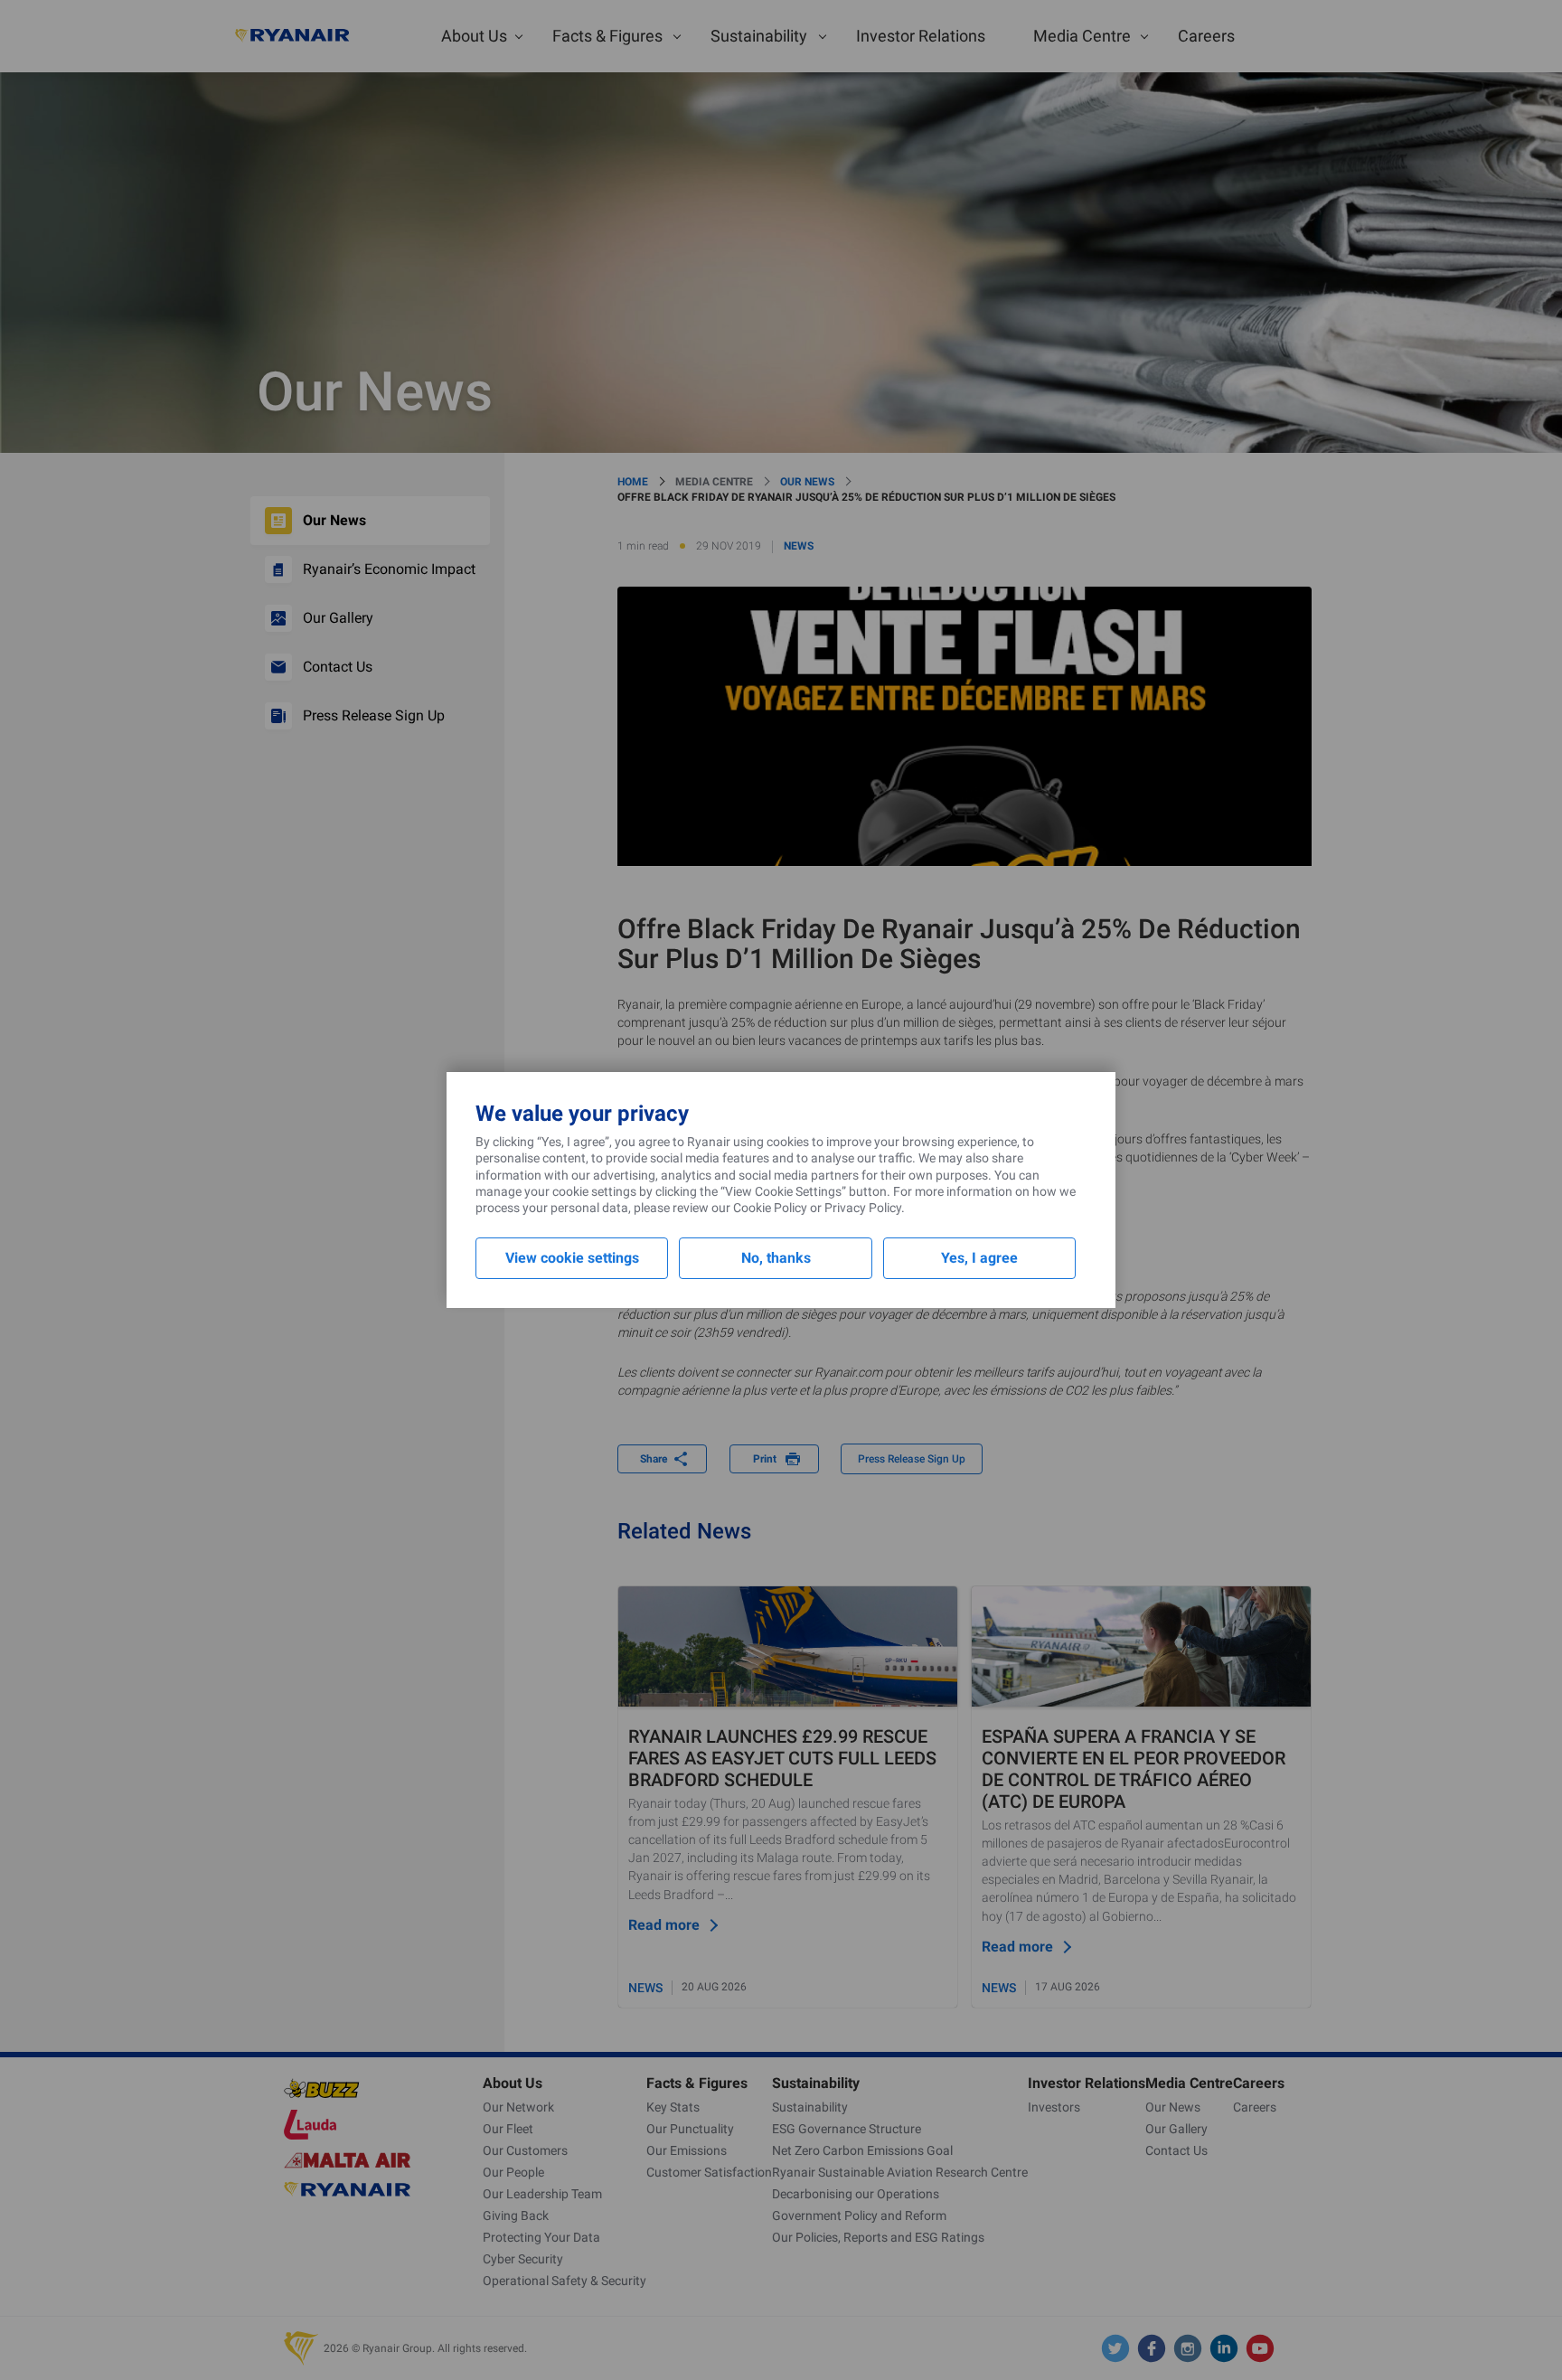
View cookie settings (572, 1258)
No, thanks (776, 1258)
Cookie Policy (770, 1208)
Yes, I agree (979, 1258)
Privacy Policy (863, 1208)
